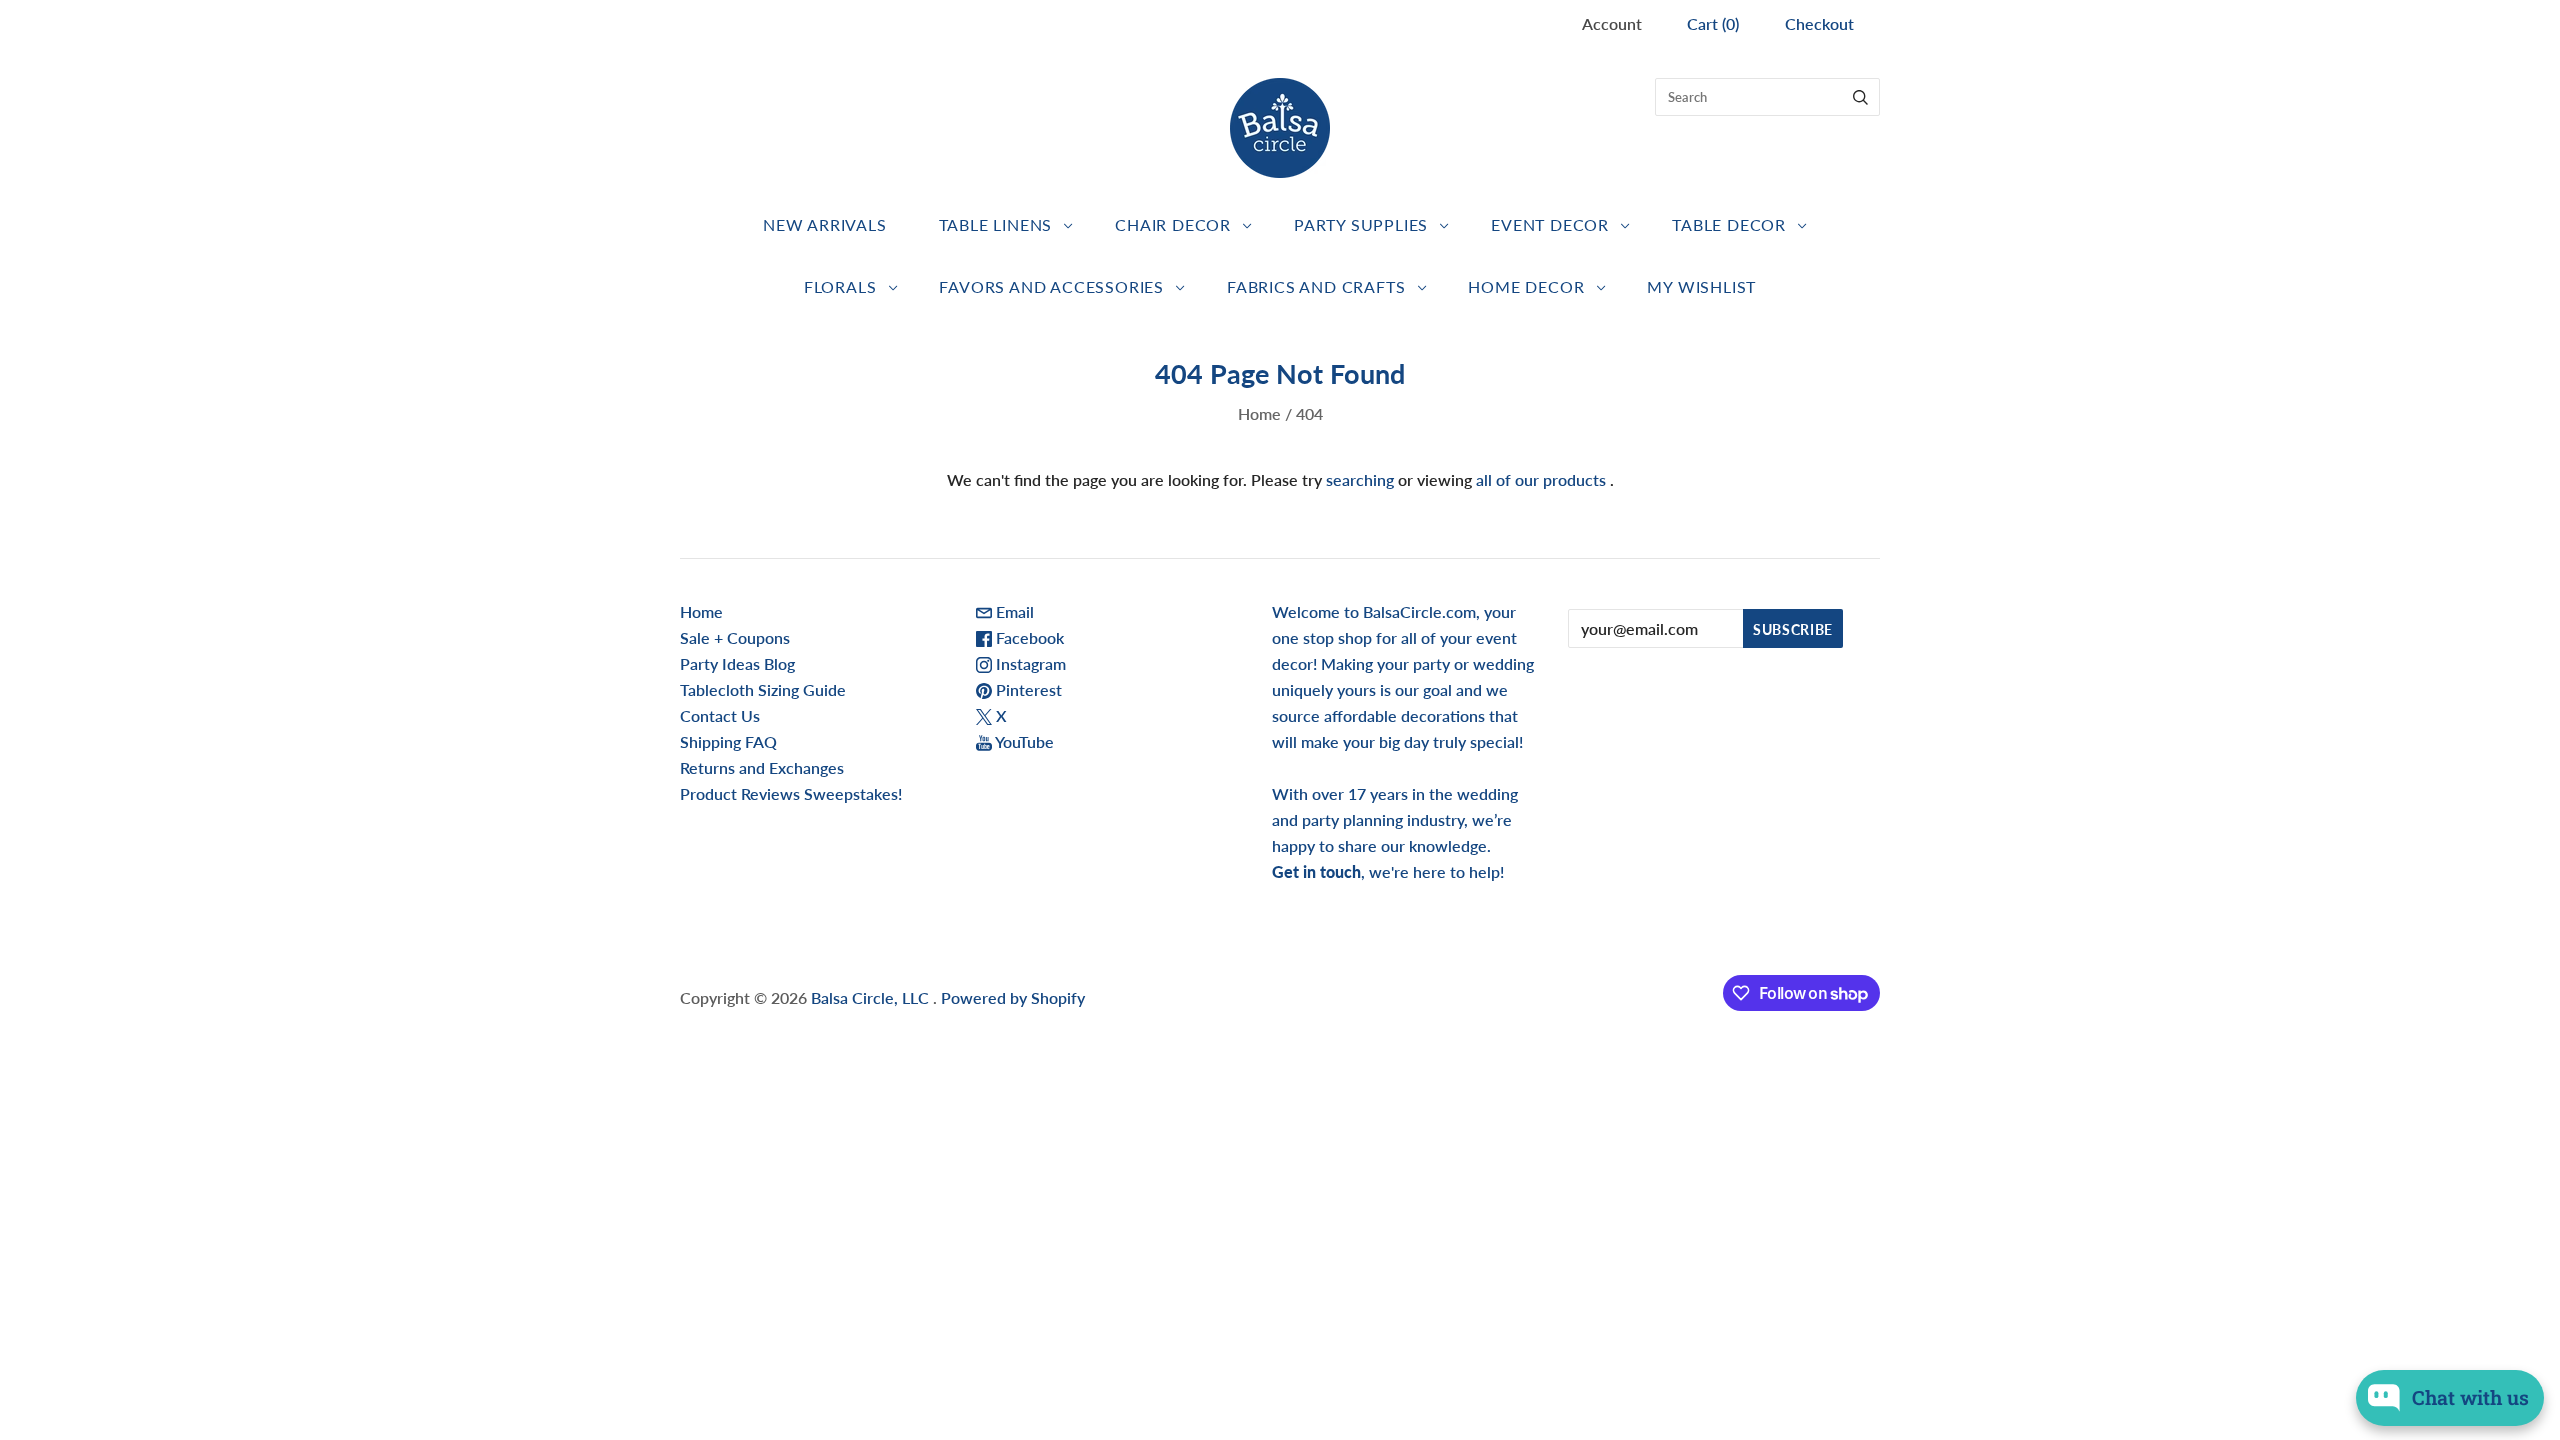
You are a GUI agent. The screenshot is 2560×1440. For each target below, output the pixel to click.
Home (1259, 413)
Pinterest (1027, 689)
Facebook (1028, 637)
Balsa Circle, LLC (872, 997)
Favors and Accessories (1051, 286)
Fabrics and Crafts (1316, 286)
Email (1013, 611)
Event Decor (1550, 224)
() (1713, 23)
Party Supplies (1361, 224)
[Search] (1860, 97)
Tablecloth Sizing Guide (763, 689)
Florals (840, 286)
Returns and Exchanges (762, 767)
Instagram (1029, 663)
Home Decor (1526, 286)
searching (1360, 479)
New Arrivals (825, 224)
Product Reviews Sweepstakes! (791, 793)
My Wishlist (1701, 286)
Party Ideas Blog (737, 663)
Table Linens (996, 224)
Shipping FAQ (728, 741)
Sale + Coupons (735, 637)
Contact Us (720, 715)
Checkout (1819, 23)
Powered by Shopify (1013, 997)
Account (1612, 23)
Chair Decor (1173, 224)
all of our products (1541, 479)
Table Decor (1729, 224)
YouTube (1023, 741)
